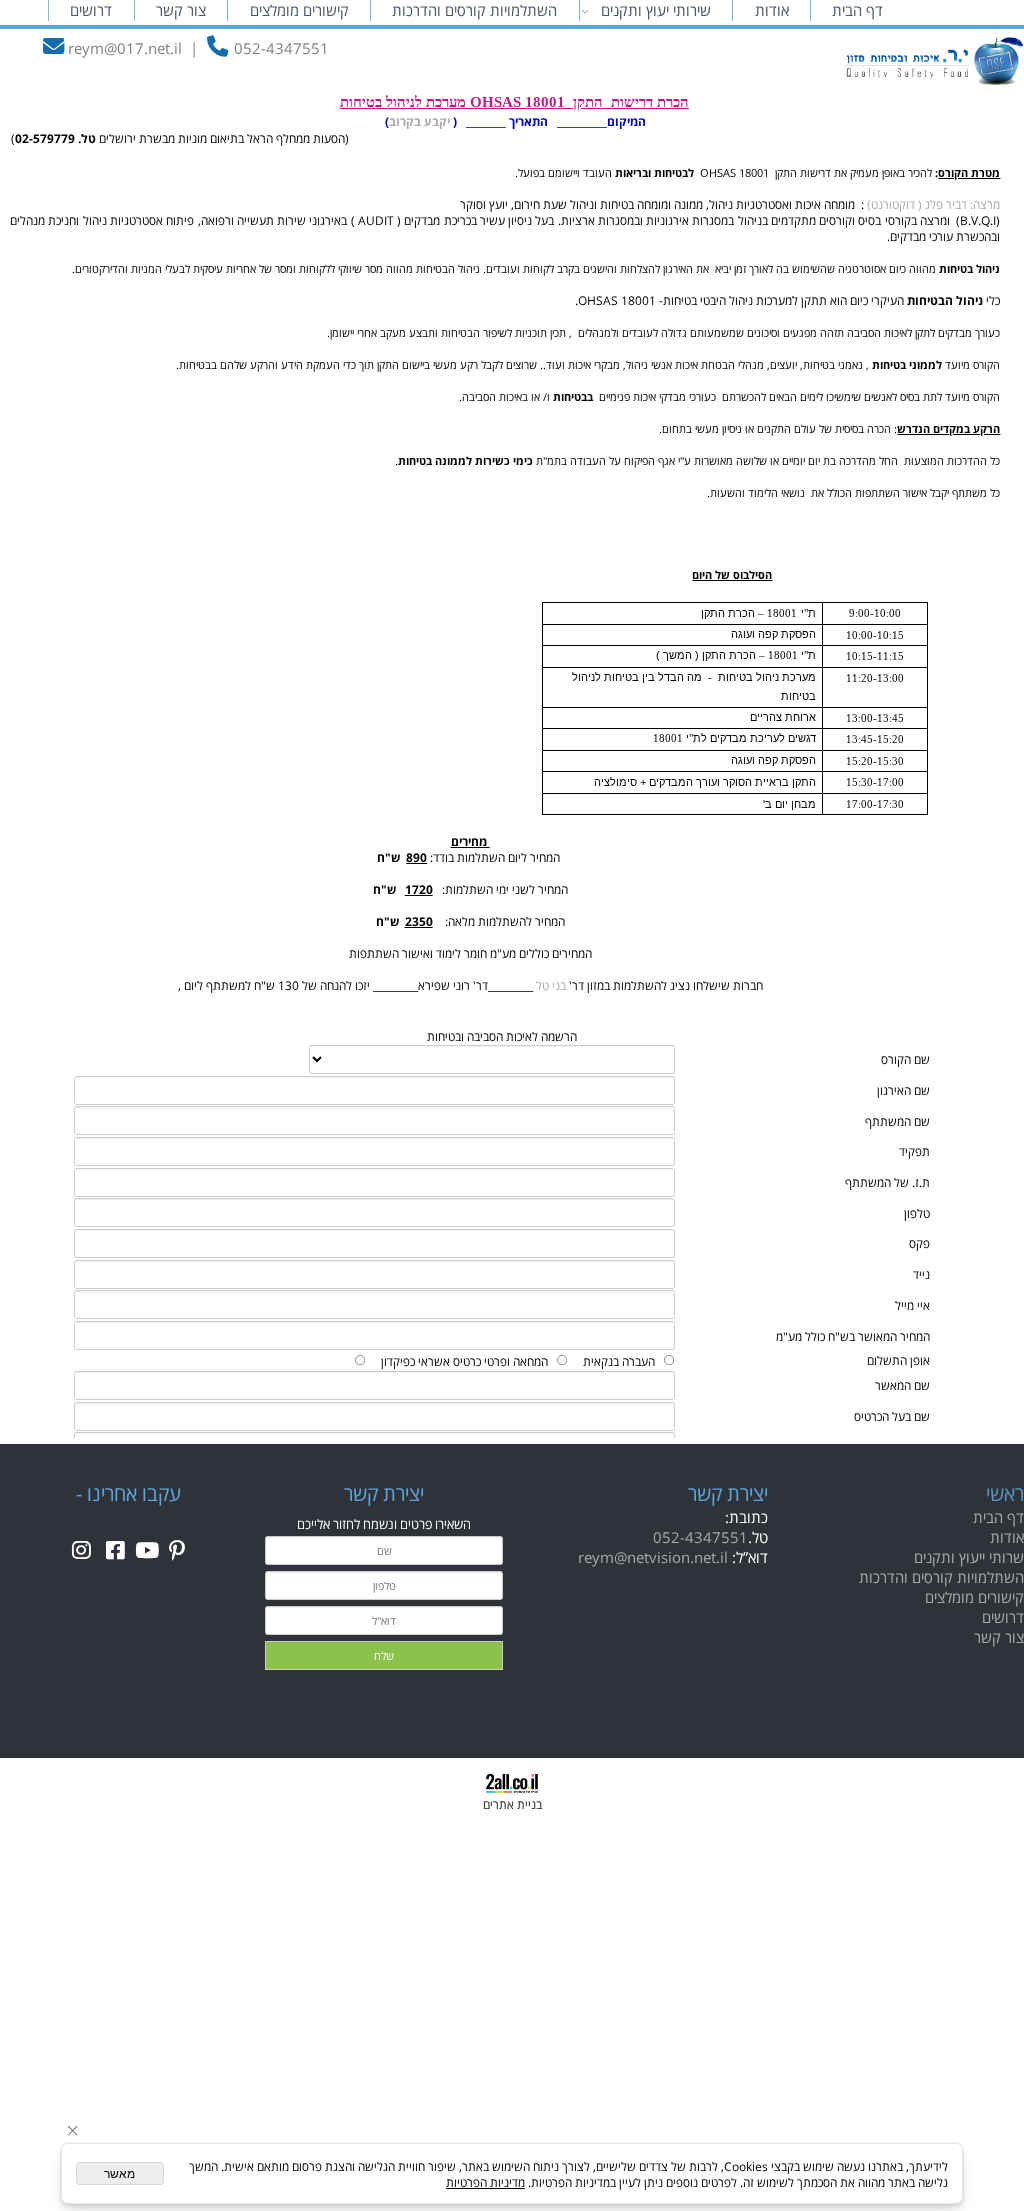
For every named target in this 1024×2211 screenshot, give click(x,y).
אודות (772, 10)
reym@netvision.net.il (653, 1557)
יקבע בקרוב (419, 121)
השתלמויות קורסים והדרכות (474, 10)
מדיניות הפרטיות (485, 2182)
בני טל (549, 985)
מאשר (119, 2174)
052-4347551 (700, 1537)
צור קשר (181, 10)
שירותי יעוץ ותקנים (656, 10)
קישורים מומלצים (299, 10)
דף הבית (857, 10)
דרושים (91, 10)
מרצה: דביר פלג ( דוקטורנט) (932, 204)
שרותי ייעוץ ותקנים (969, 1557)
